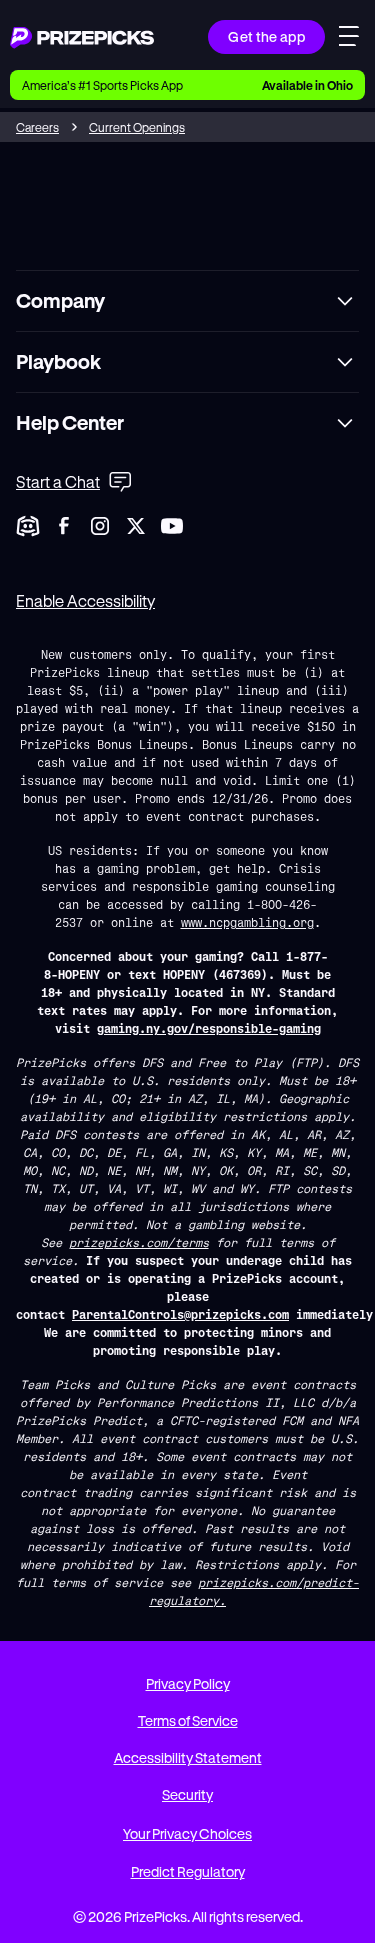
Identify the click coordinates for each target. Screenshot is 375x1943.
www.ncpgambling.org (247, 922)
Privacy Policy (188, 1683)
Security (187, 1794)
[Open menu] (349, 39)
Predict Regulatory (188, 1871)
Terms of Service (188, 1720)
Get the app (266, 36)
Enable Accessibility (85, 600)
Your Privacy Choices (187, 1833)
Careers (37, 127)
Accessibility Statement (188, 1757)
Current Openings (137, 127)
